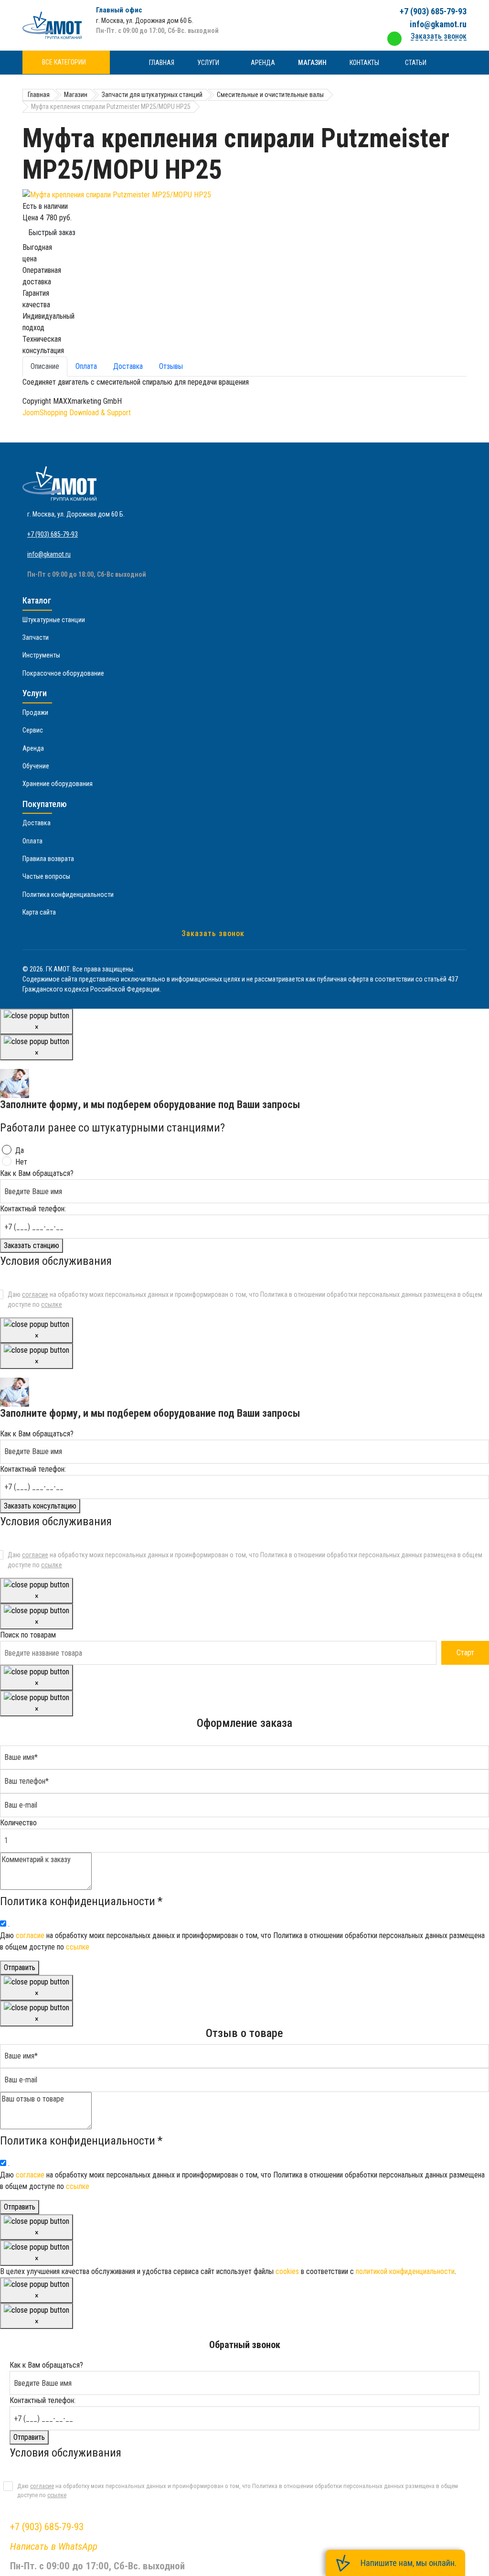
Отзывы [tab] (171, 366)
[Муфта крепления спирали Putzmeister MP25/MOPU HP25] (244, 195)
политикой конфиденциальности (405, 2271)
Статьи (416, 63)
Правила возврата (48, 859)
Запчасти (36, 637)
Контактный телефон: (33, 1209)
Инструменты (41, 655)
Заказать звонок (213, 933)
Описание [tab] (45, 366)
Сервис (33, 730)
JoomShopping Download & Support (77, 413)
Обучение (36, 766)
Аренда (263, 63)
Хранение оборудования (58, 784)
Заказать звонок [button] (439, 36)
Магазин (312, 63)
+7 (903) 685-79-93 (433, 11)
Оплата (32, 841)
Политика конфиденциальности (68, 895)
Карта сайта (39, 912)
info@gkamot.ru (438, 24)
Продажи (35, 712)
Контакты (364, 63)
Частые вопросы (46, 876)
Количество (18, 1823)
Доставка (37, 823)
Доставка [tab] (128, 366)
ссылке (52, 1304)
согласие (35, 1294)
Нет (21, 1162)
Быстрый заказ (52, 232)
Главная (162, 63)
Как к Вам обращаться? (37, 1173)
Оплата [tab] (86, 366)
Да (20, 1150)
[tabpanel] (244, 382)
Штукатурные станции (54, 620)
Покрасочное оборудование (63, 673)
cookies (287, 2271)
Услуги (208, 63)
